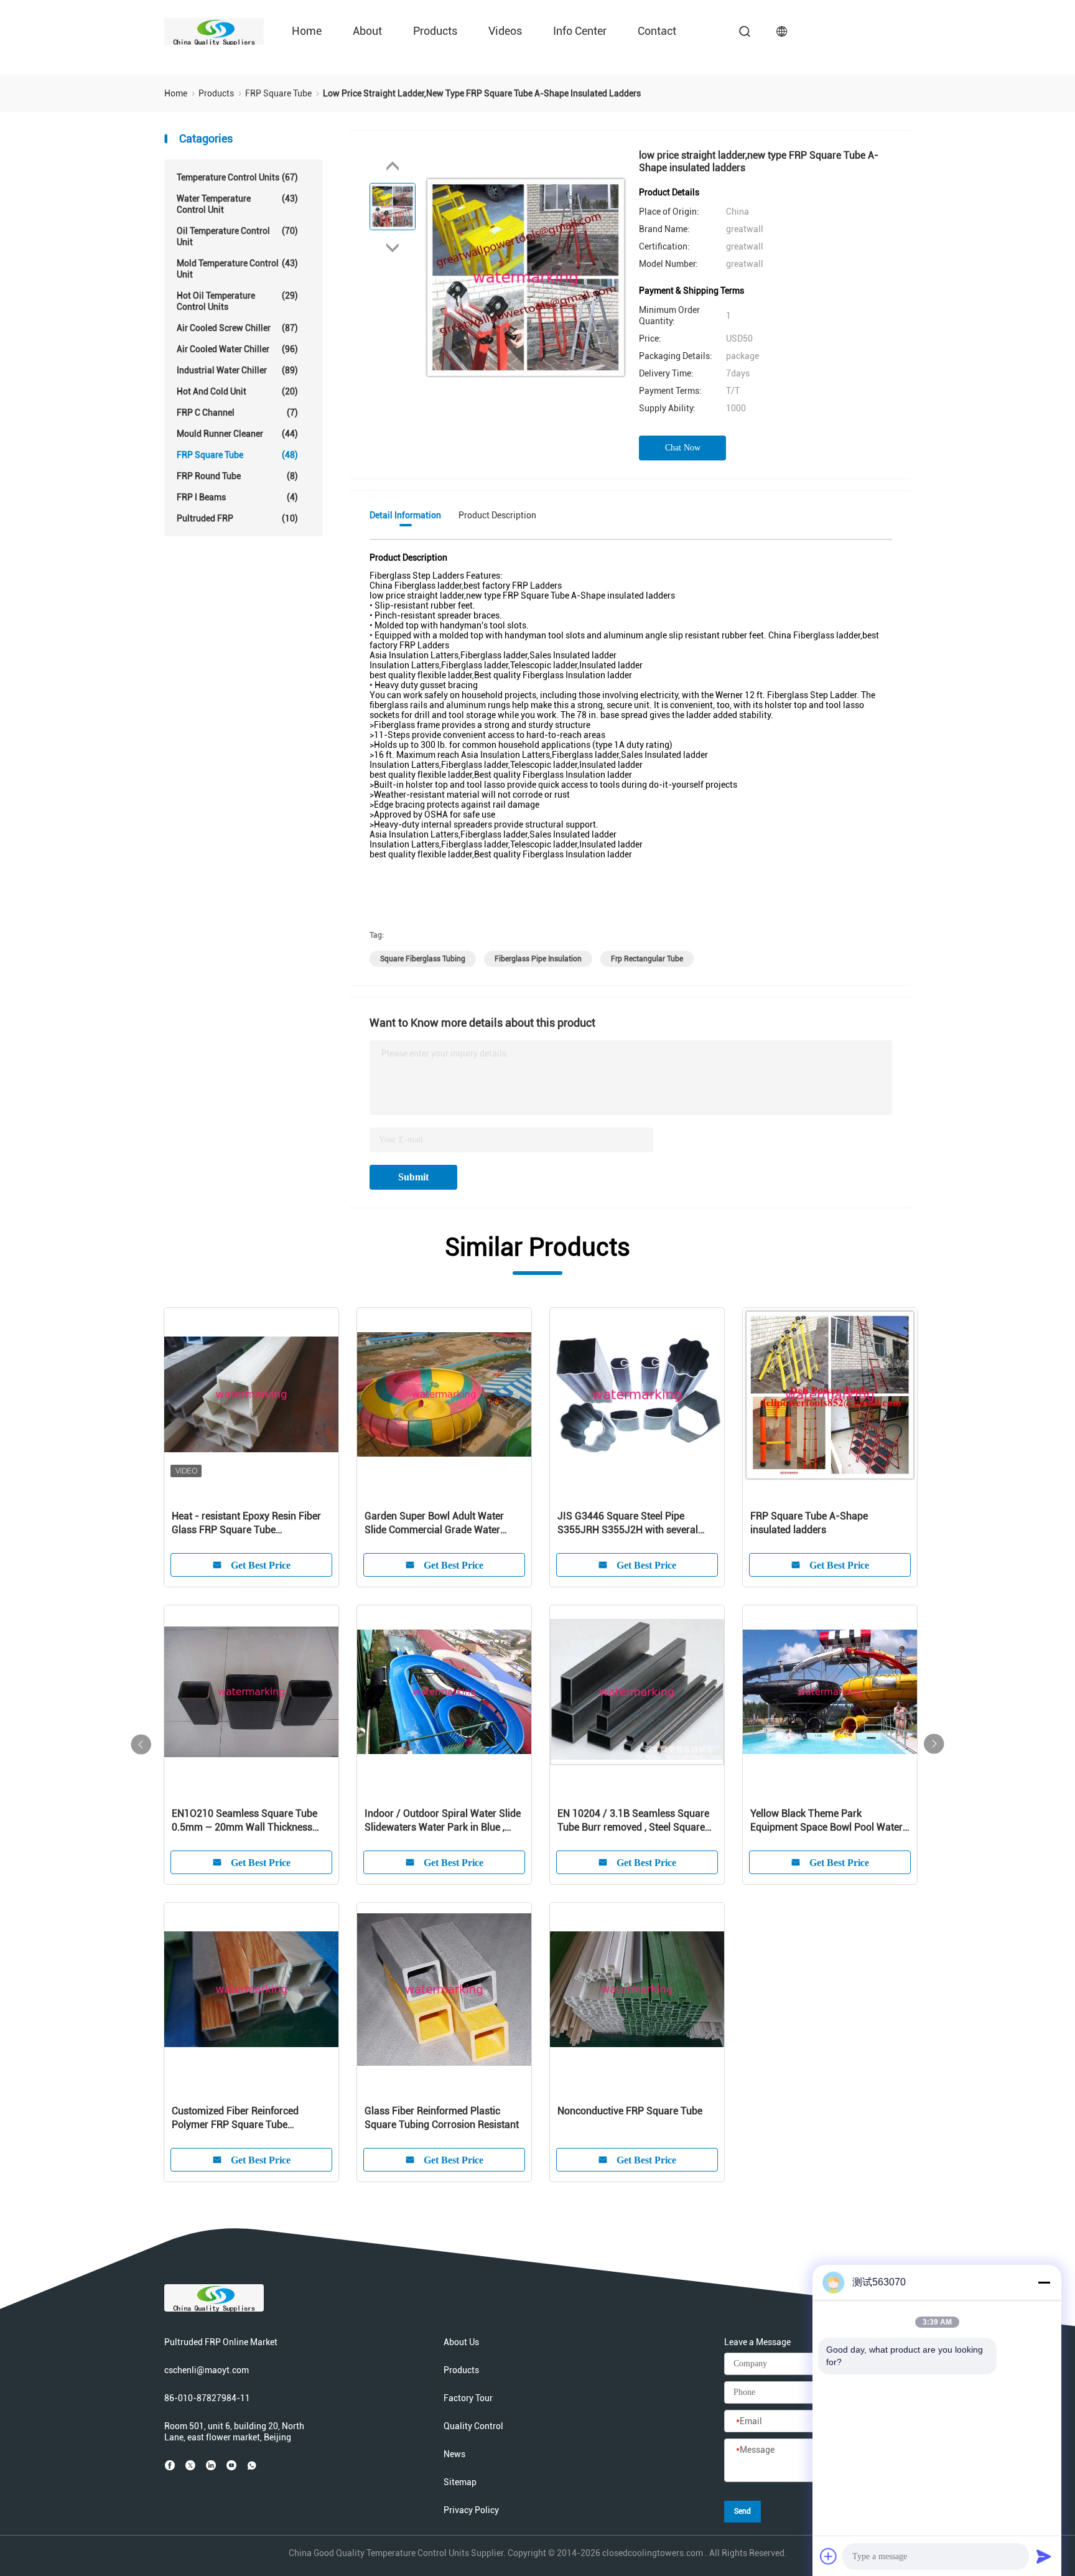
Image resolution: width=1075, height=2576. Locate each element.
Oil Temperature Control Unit (237, 236)
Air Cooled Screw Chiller (237, 328)
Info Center (580, 31)
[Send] (1044, 2556)
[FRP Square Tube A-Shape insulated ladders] (830, 1395)
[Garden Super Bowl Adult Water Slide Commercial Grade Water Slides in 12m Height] (444, 1395)
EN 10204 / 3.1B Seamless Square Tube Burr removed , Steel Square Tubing (633, 1821)
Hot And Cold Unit (237, 391)
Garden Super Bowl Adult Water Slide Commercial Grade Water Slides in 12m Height (434, 1524)
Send (742, 2511)
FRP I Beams (237, 497)
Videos (505, 31)
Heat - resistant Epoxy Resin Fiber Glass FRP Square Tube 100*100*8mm (246, 1524)
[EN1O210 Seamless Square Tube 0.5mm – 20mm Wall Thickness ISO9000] (251, 1692)
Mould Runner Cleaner (237, 434)
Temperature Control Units (237, 177)
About (367, 31)
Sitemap (460, 2482)
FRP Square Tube (237, 455)
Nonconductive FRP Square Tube (630, 2111)
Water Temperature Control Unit (237, 204)
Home (307, 31)
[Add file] (829, 2556)
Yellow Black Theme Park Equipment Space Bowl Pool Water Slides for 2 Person (826, 1821)
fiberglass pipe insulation (538, 959)
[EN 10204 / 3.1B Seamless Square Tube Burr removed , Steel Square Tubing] (637, 1692)
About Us (461, 2342)
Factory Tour (468, 2398)
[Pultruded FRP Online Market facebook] (170, 2465)
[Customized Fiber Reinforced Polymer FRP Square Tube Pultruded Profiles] (251, 1990)
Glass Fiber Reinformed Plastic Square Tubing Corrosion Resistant (442, 2118)
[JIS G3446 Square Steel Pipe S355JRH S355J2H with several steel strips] (637, 1395)
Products (435, 31)
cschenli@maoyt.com (207, 2370)
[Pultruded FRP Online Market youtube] (231, 2465)
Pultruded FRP (237, 518)
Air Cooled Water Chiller (237, 349)
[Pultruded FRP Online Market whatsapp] (252, 2465)
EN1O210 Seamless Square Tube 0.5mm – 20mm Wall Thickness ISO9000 (244, 1821)
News (454, 2454)
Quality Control (473, 2426)
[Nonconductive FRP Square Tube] (637, 1990)
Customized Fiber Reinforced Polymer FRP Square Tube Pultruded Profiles (235, 2118)
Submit (413, 1177)
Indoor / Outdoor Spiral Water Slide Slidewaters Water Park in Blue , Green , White (443, 1821)
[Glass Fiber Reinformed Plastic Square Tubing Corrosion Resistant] (444, 1990)
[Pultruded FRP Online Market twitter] (190, 2465)
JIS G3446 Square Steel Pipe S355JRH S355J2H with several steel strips (628, 1524)
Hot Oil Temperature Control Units (237, 301)
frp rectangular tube (647, 959)
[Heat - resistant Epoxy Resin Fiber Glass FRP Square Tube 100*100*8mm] (251, 1395)
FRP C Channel (237, 413)
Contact (657, 31)
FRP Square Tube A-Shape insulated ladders (809, 1523)
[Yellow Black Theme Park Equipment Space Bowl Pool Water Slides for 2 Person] (830, 1692)
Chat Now (683, 448)
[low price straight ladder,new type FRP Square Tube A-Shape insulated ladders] (526, 277)
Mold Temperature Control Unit (237, 269)
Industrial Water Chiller (237, 370)
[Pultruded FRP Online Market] (214, 31)
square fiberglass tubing (423, 959)
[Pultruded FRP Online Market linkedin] (211, 2465)
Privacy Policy (471, 2510)
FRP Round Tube (237, 476)
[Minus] (1044, 2282)
